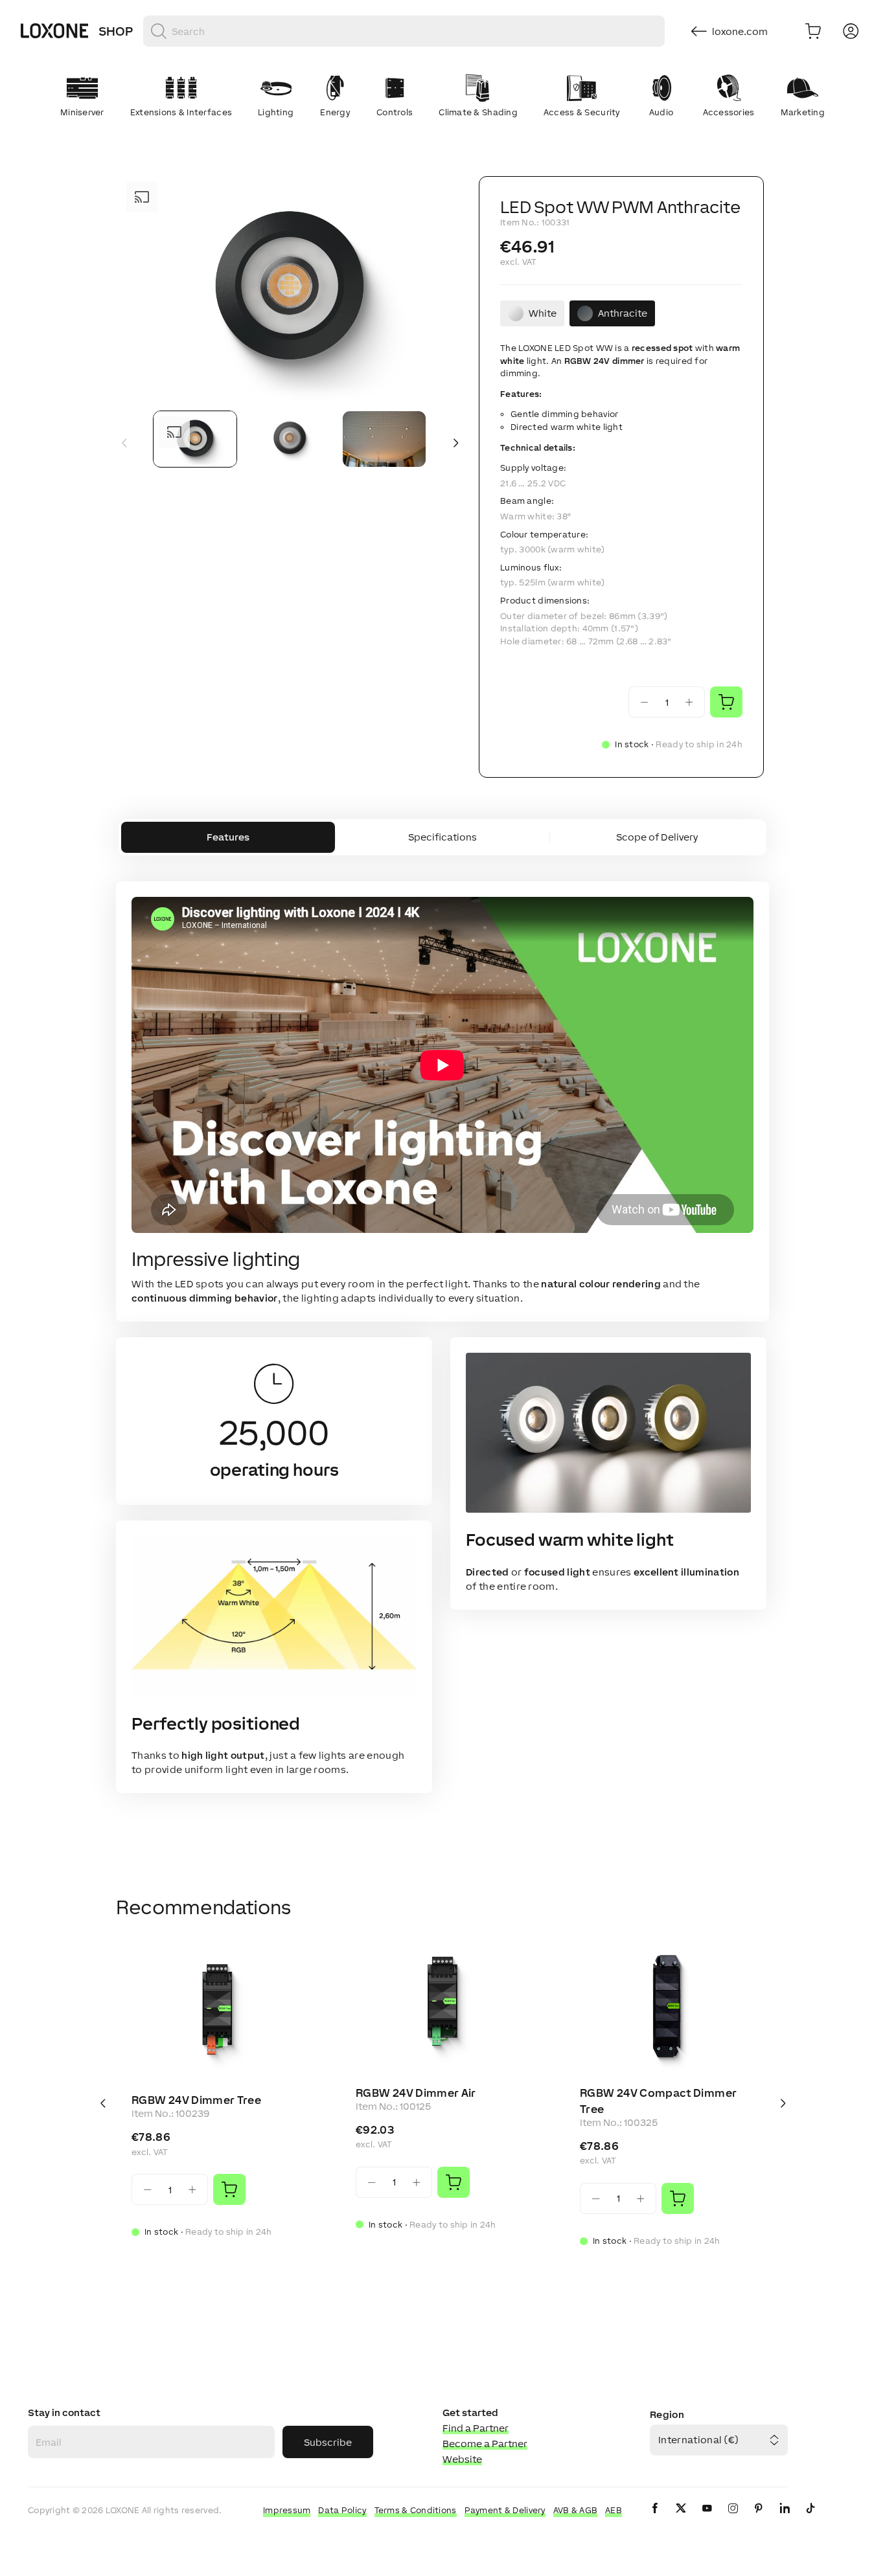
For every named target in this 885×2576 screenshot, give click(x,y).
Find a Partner (476, 2428)
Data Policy (342, 2510)
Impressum (287, 2510)
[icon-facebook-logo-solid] (655, 2519)
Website (462, 2459)
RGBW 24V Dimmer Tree (196, 2100)
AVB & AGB (576, 2510)
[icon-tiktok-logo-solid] (810, 2519)
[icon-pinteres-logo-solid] (759, 2519)
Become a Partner (485, 2444)
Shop (116, 31)
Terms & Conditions (416, 2510)
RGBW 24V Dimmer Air (416, 2093)
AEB (614, 2510)
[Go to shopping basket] (813, 31)
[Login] (851, 31)
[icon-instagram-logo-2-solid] (733, 2519)
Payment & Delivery (505, 2510)
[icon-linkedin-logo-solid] (785, 2519)
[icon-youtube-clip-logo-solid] (707, 2519)
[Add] (229, 2189)
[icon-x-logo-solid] (681, 2519)
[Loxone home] (54, 31)
